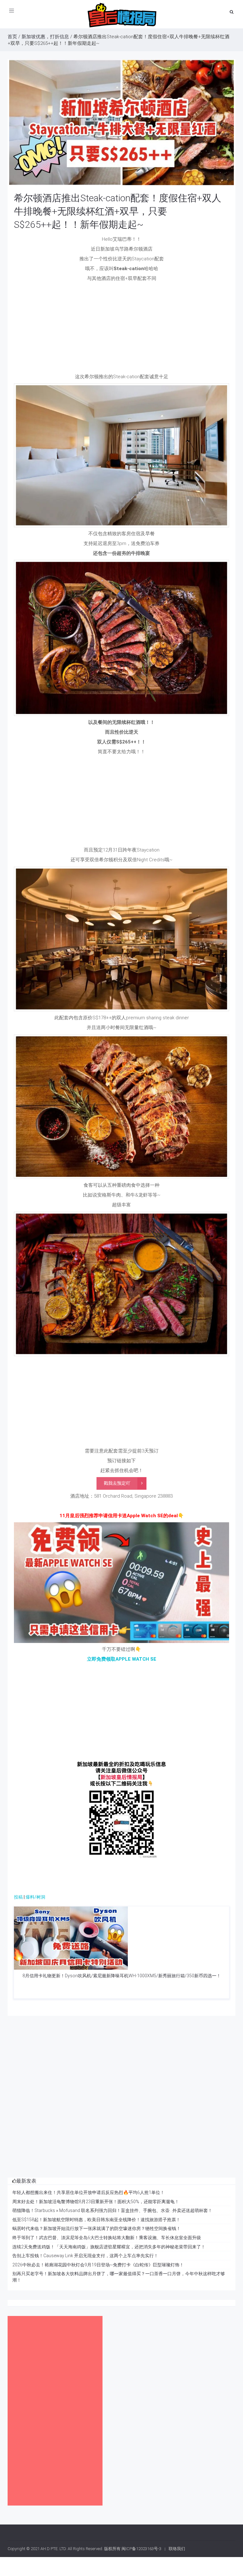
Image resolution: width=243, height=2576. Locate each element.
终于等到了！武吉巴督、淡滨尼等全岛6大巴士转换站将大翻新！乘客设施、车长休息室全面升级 (107, 2238)
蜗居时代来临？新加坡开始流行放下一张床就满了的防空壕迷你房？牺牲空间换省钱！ (97, 2228)
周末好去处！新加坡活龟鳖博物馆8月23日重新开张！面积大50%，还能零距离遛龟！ (96, 2202)
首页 (12, 37)
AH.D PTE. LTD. (54, 2549)
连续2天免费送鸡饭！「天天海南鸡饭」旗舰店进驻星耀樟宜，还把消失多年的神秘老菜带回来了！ (109, 2247)
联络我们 (177, 2549)
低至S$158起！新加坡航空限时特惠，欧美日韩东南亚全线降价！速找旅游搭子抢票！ (96, 2220)
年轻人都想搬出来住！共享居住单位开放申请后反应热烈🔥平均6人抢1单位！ (88, 2192)
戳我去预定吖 (117, 1483)
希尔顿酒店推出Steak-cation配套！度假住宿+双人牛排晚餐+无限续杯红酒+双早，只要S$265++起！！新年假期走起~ (118, 211)
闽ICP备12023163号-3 (141, 2549)
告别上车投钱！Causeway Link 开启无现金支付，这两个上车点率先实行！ (85, 2256)
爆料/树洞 (35, 1897)
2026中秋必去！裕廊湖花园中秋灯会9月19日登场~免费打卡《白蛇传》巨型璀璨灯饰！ (98, 2265)
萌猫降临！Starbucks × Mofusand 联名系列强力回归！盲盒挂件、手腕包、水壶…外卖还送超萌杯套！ (112, 2210)
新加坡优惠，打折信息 (45, 37)
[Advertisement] (121, 329)
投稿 (18, 1897)
